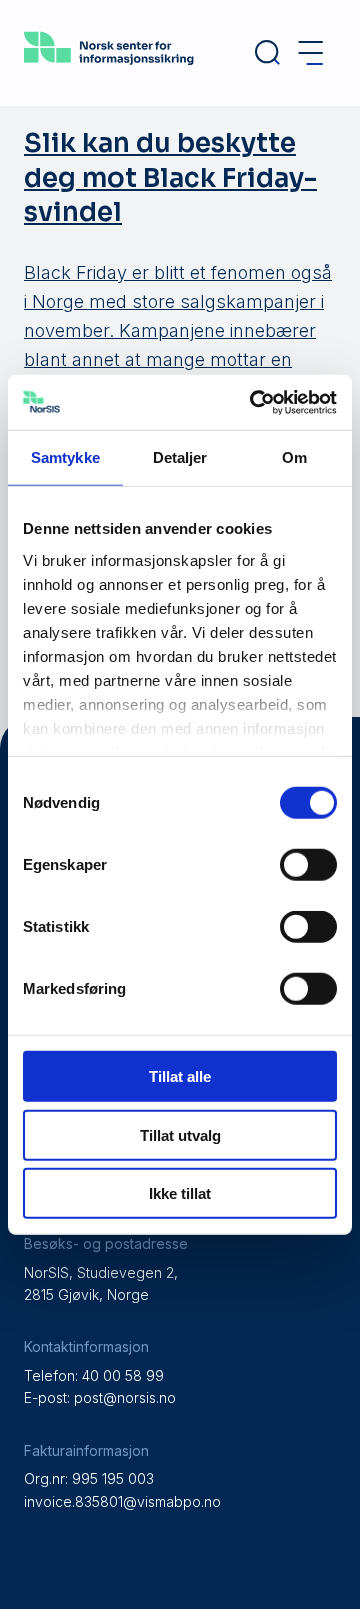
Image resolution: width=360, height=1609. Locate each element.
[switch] (308, 865)
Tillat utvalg (180, 1134)
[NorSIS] (109, 66)
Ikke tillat (180, 1193)
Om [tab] (294, 457)
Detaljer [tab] (180, 457)
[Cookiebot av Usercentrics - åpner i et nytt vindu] (254, 402)
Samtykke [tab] (65, 457)
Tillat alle (180, 1076)
